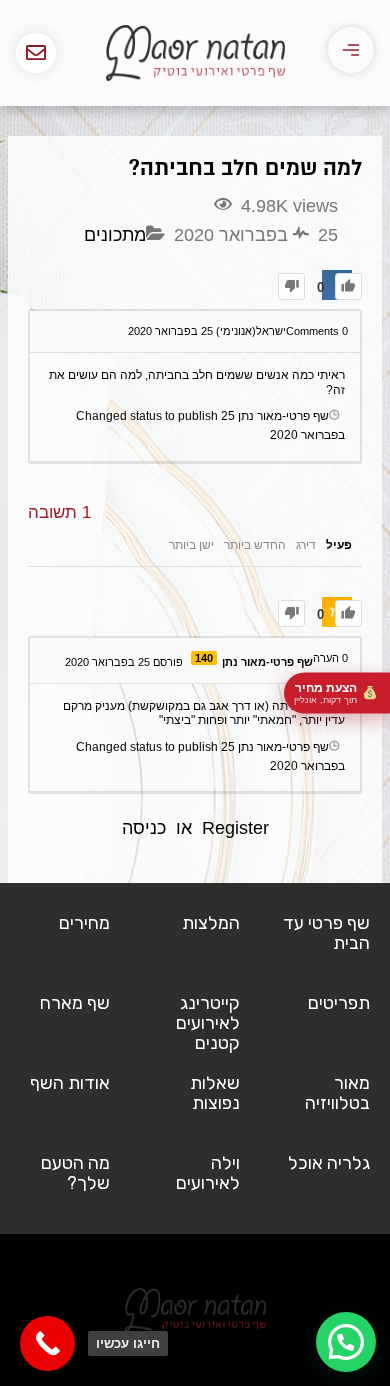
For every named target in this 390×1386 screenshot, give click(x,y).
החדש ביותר (255, 545)
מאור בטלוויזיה (337, 1093)
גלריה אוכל (329, 1163)
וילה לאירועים (208, 1173)
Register (235, 828)
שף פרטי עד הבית (326, 933)
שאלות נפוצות (215, 1093)
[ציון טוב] (348, 286)
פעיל (339, 545)
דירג (306, 545)
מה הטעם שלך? (75, 1173)
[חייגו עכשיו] (47, 1343)
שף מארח (75, 1003)
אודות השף (70, 1083)
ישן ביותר (191, 545)
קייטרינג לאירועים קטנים (208, 1023)
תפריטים (339, 1003)
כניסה (144, 828)
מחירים (84, 923)
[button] (346, 1342)
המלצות (211, 923)
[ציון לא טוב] (291, 286)
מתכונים (115, 235)
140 (204, 658)
